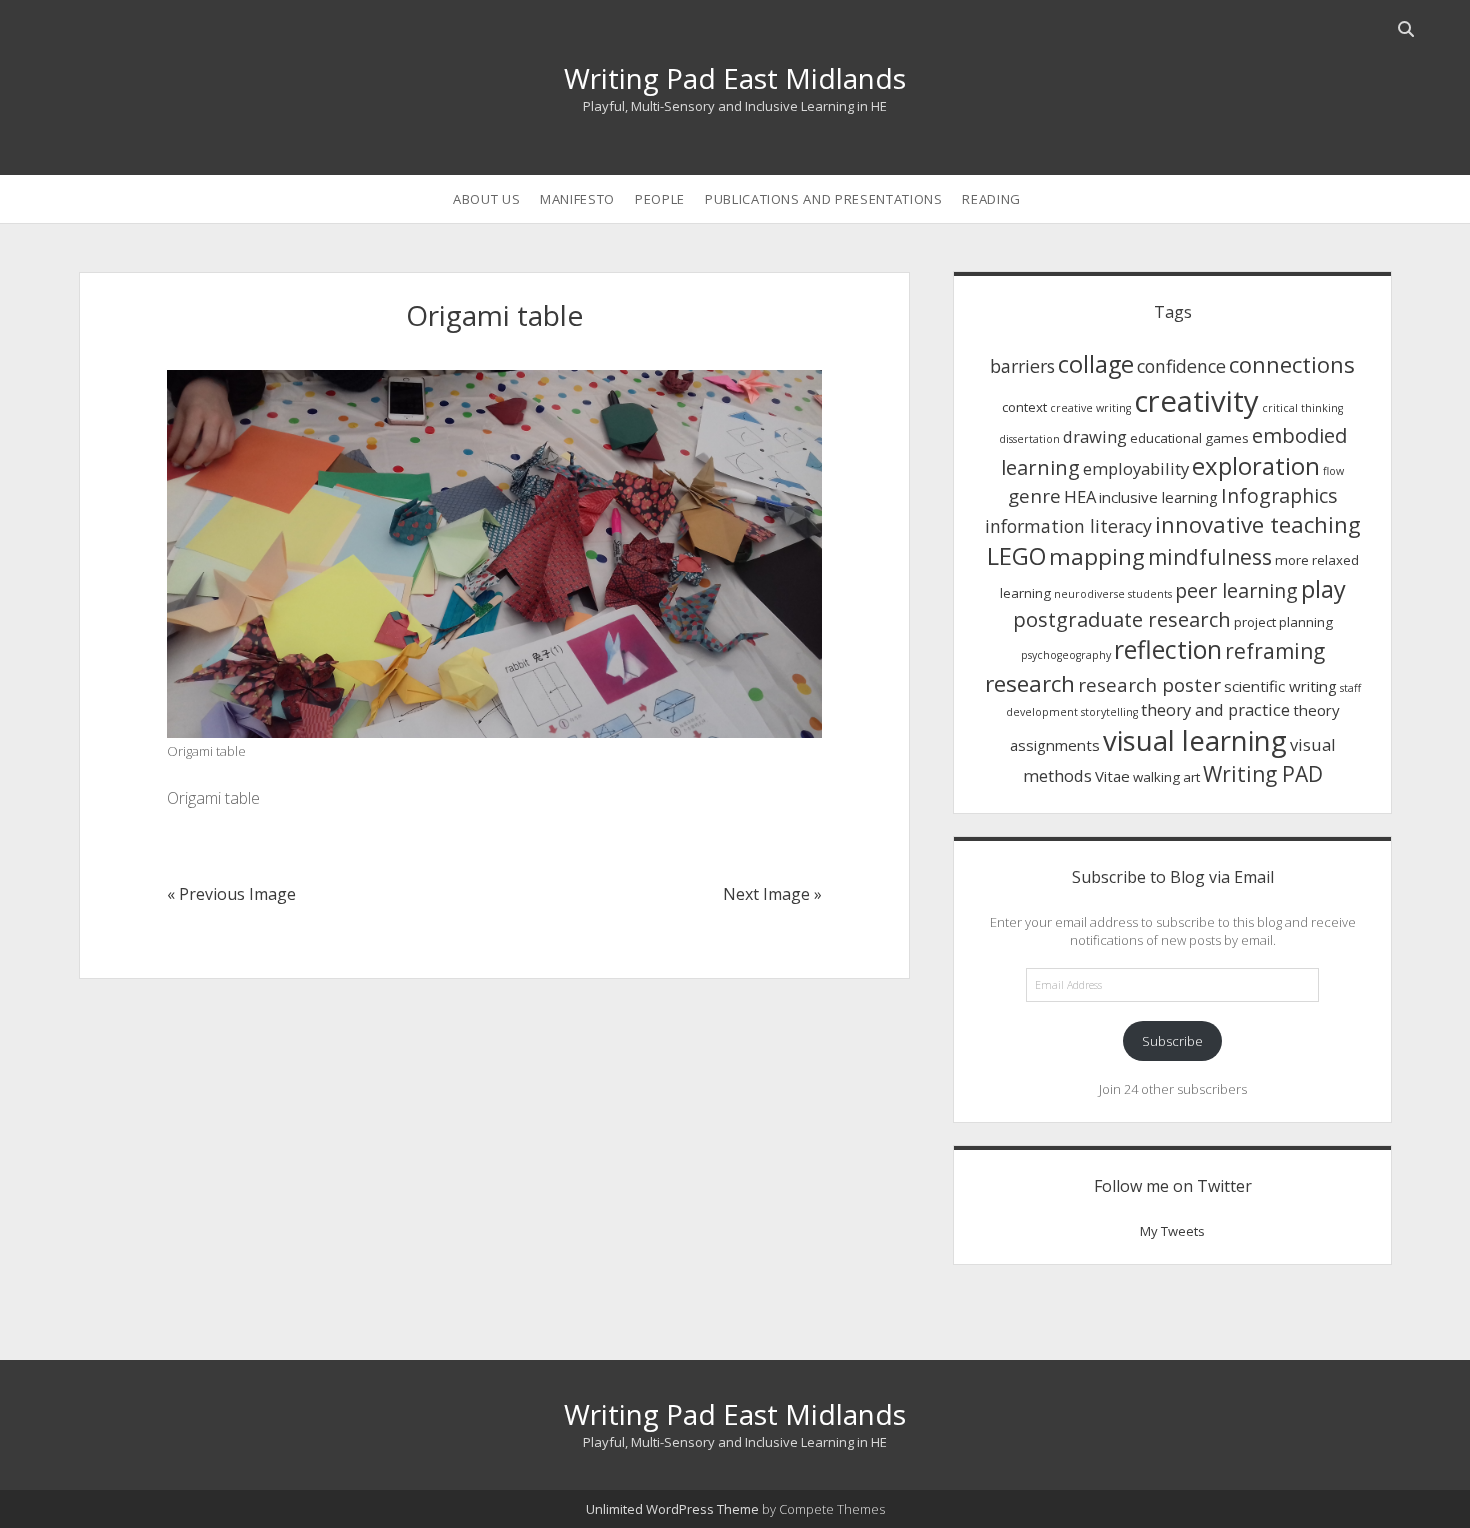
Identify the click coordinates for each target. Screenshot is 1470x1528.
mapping (1097, 556)
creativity (1196, 401)
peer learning (1236, 590)
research (1030, 683)
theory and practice (1215, 709)
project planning (1283, 622)
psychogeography (1066, 655)
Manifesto (577, 199)
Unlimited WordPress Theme (672, 1509)
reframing (1275, 651)
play (1323, 589)
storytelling (1109, 712)
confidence (1181, 366)
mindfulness (1210, 557)
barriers (1022, 366)
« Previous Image (231, 894)
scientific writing (1280, 686)
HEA (1080, 496)
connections (1292, 364)
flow (1333, 471)
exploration (1256, 465)
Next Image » (772, 894)
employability (1136, 468)
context (1024, 407)
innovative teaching (1258, 524)
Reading (991, 199)
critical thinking (1302, 408)
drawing (1095, 436)
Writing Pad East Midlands (735, 78)
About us (486, 199)
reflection (1168, 649)
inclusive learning (1158, 497)
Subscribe (1172, 1041)
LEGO (1016, 556)
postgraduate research (1122, 619)
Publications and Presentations (824, 199)
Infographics (1279, 495)
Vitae (1112, 776)
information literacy (1068, 526)
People (660, 199)
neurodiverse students (1113, 594)
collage (1096, 364)
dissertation (1029, 439)
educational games (1189, 438)
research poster (1149, 684)
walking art (1166, 777)
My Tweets (1172, 1231)
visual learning (1195, 740)
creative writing (1090, 408)
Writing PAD (1263, 774)
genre (1034, 495)
